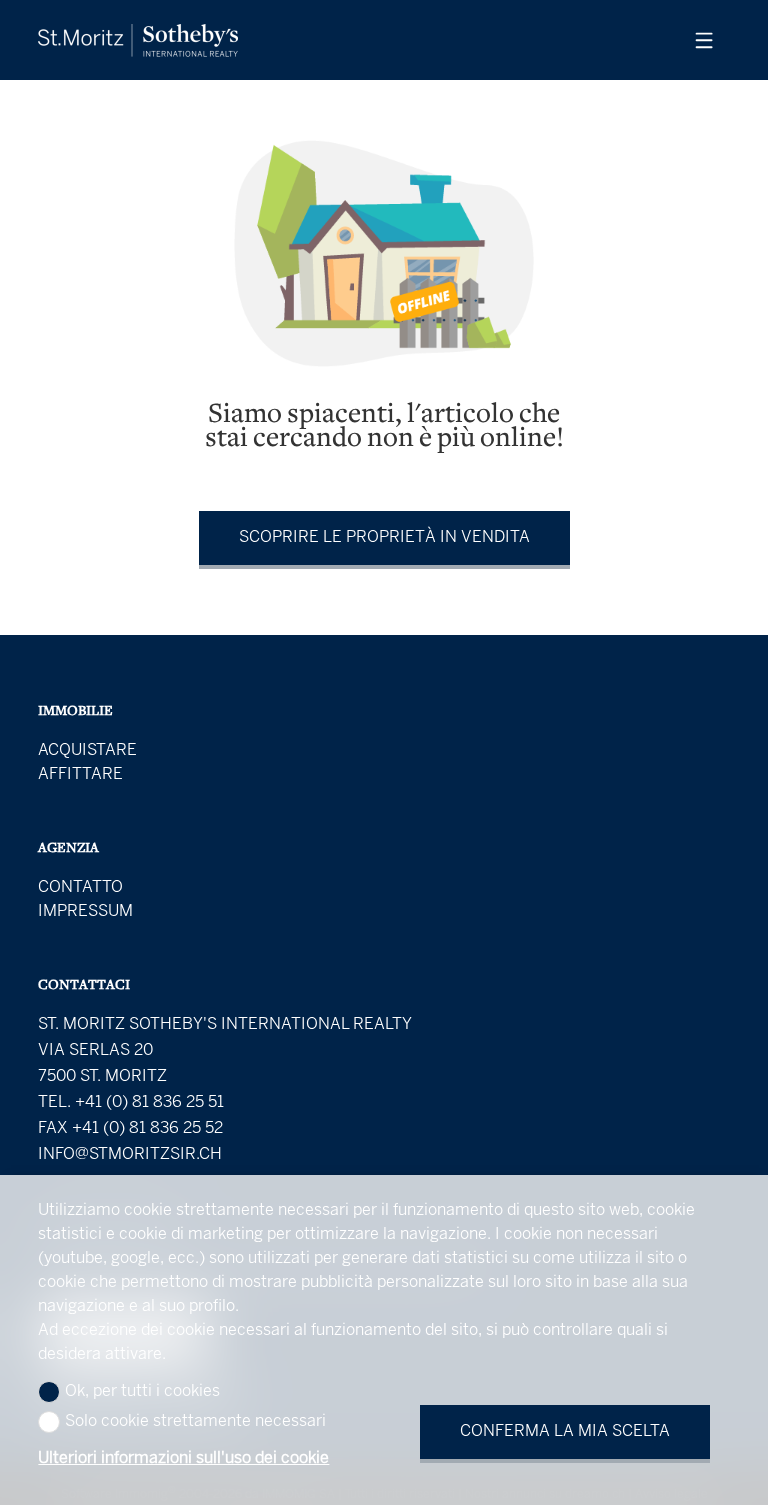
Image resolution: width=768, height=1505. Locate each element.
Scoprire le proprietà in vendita (384, 537)
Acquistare (87, 750)
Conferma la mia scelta (565, 1431)
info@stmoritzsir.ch (130, 1154)
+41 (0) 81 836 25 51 (149, 1102)
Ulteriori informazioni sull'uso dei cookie (183, 1458)
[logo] (138, 40)
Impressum (85, 911)
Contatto (80, 887)
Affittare (80, 774)
